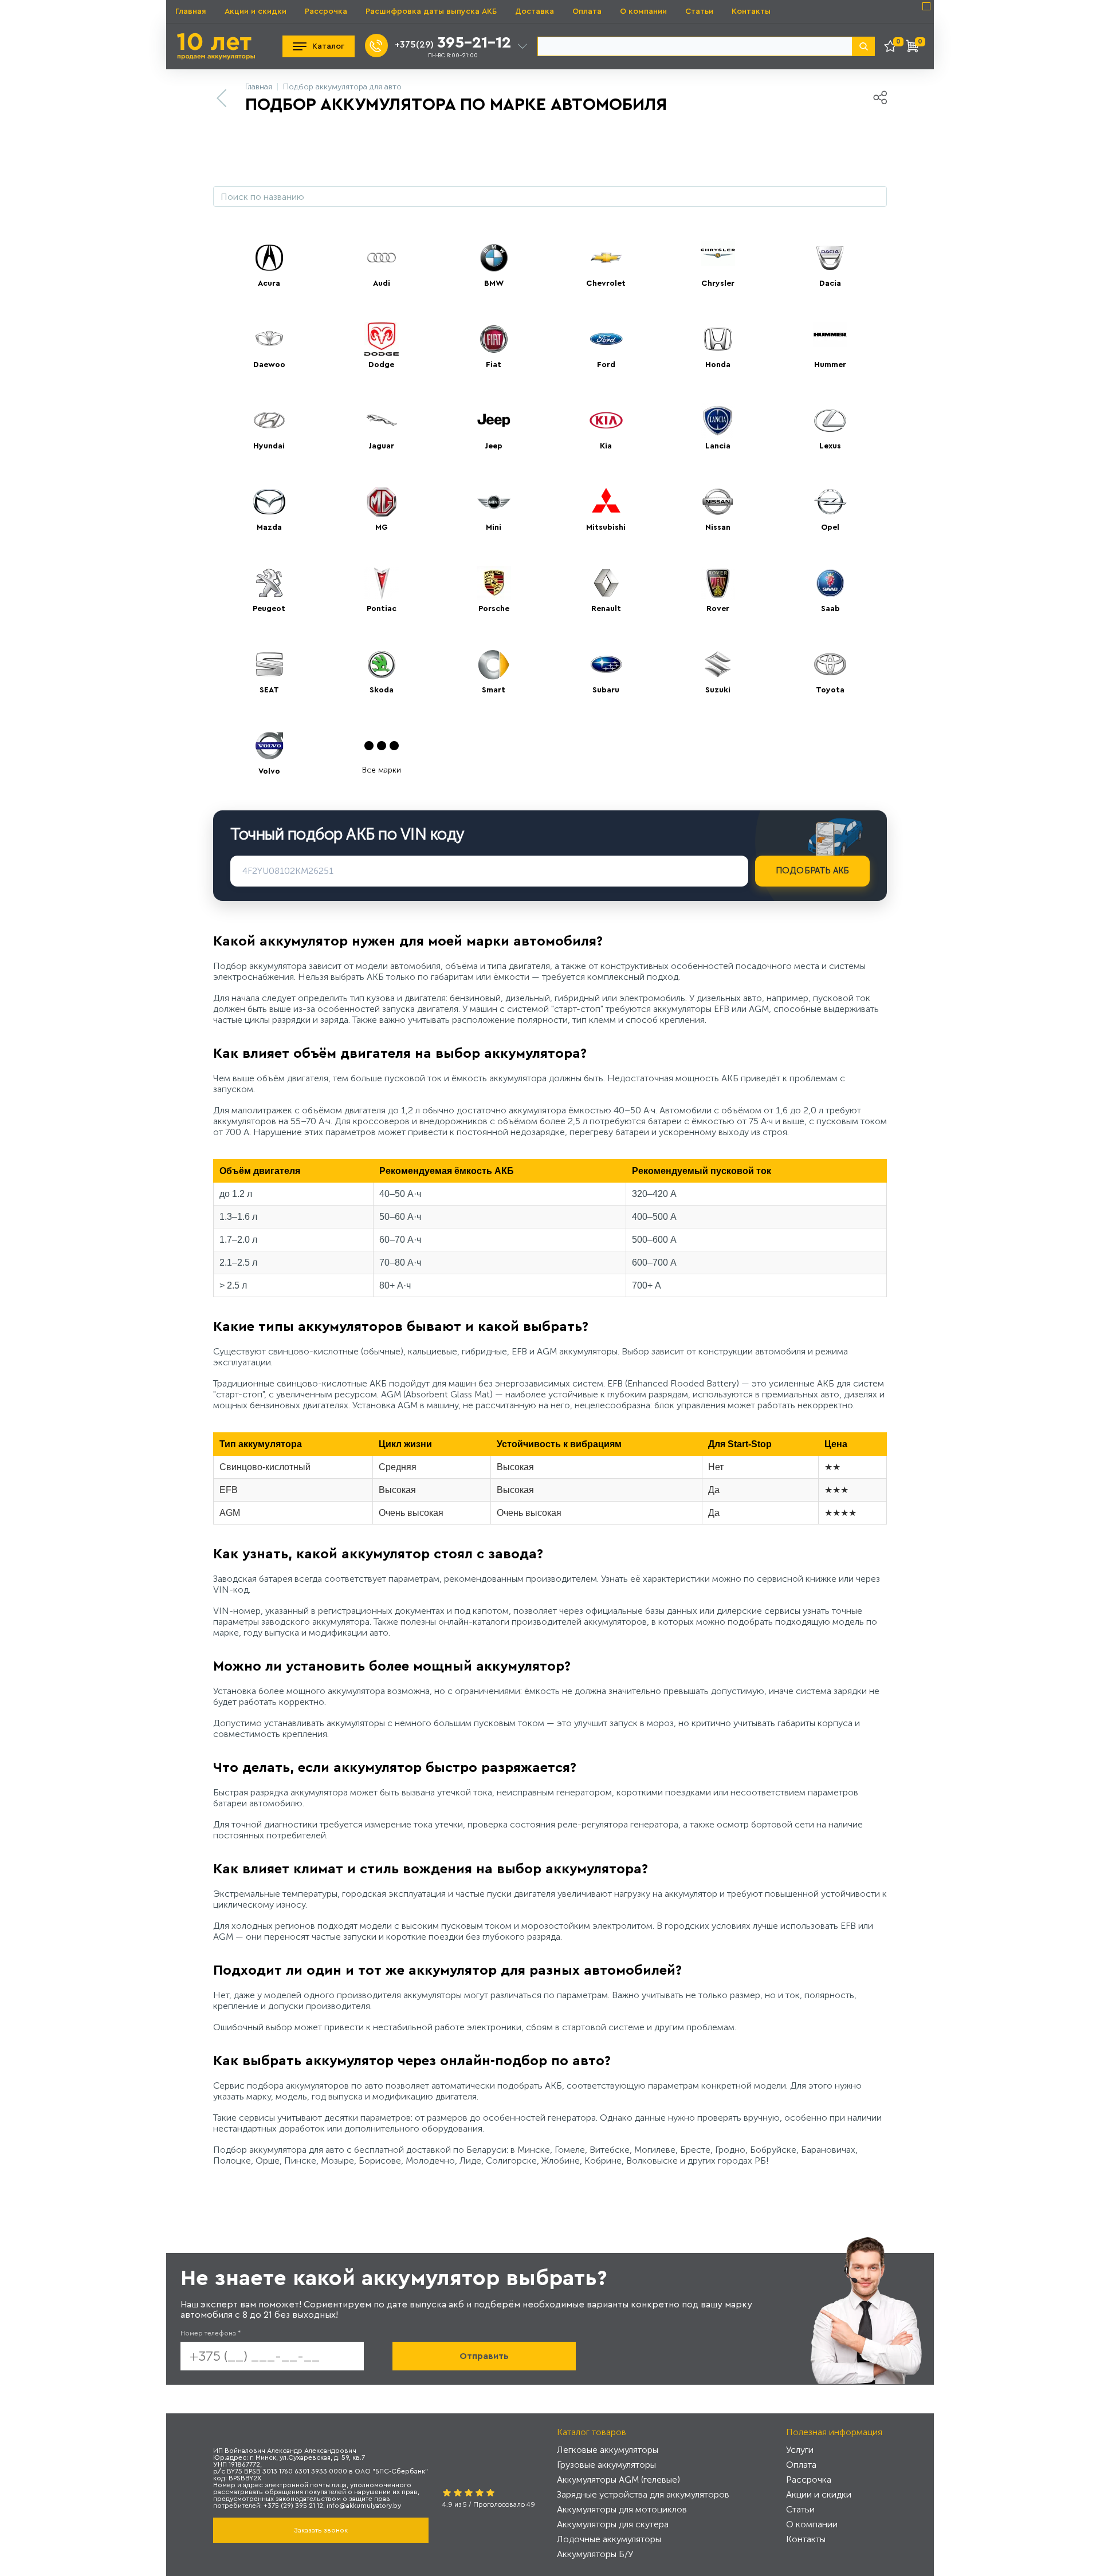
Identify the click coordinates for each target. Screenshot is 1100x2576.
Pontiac (382, 609)
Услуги (800, 2450)
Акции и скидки (256, 11)
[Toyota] (830, 664)
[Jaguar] (382, 420)
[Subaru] (606, 664)
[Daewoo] (269, 339)
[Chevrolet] (606, 258)
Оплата (587, 11)
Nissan (718, 527)
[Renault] (606, 583)
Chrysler (718, 283)
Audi (382, 283)
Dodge (381, 365)
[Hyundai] (269, 420)
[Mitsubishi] (606, 502)
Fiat (494, 365)
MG (382, 527)
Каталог (328, 46)
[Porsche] (494, 583)
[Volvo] (269, 746)
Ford (606, 365)
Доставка (535, 11)
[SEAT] (269, 664)
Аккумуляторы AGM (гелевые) (618, 2480)
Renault (606, 609)
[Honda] (718, 339)
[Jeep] (494, 420)
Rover (718, 609)
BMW (494, 283)
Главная (191, 11)
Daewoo (269, 365)
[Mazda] (269, 502)
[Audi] (382, 258)
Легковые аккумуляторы (608, 2450)
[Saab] (830, 583)
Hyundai (269, 446)
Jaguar (381, 446)
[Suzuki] (718, 664)
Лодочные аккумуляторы (609, 2539)
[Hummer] (830, 339)
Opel (830, 527)
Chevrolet (606, 283)
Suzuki (718, 690)
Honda (718, 365)
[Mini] (494, 502)
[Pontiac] (382, 583)
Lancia (718, 446)
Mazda (269, 527)
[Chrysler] (718, 258)
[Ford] (606, 339)
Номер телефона (211, 2333)
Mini (494, 527)
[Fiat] (494, 339)
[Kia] (606, 420)
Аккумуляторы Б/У (595, 2554)
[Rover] (718, 583)
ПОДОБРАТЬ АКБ (813, 871)
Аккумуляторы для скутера (613, 2524)
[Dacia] (830, 258)
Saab (830, 609)
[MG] (382, 502)
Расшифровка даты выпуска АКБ (431, 11)
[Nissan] (718, 502)
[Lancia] (718, 420)
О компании (643, 11)
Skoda (382, 690)
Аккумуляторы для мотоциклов (622, 2509)
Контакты (751, 11)
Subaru (606, 690)
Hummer (830, 365)
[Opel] (830, 502)
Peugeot (269, 609)
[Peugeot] (269, 583)
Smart (494, 690)
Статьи (699, 11)
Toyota (830, 690)
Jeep (494, 446)
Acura (269, 283)
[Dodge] (382, 339)
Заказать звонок (321, 2530)
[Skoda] (382, 664)
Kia (606, 446)
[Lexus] (830, 420)
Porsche (494, 609)
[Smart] (494, 664)
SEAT (269, 690)
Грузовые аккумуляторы (606, 2465)
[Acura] (269, 258)
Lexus (830, 446)
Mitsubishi (606, 527)
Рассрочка (326, 11)
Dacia (830, 283)
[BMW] (494, 258)
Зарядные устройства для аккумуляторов (643, 2494)
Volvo (269, 771)
